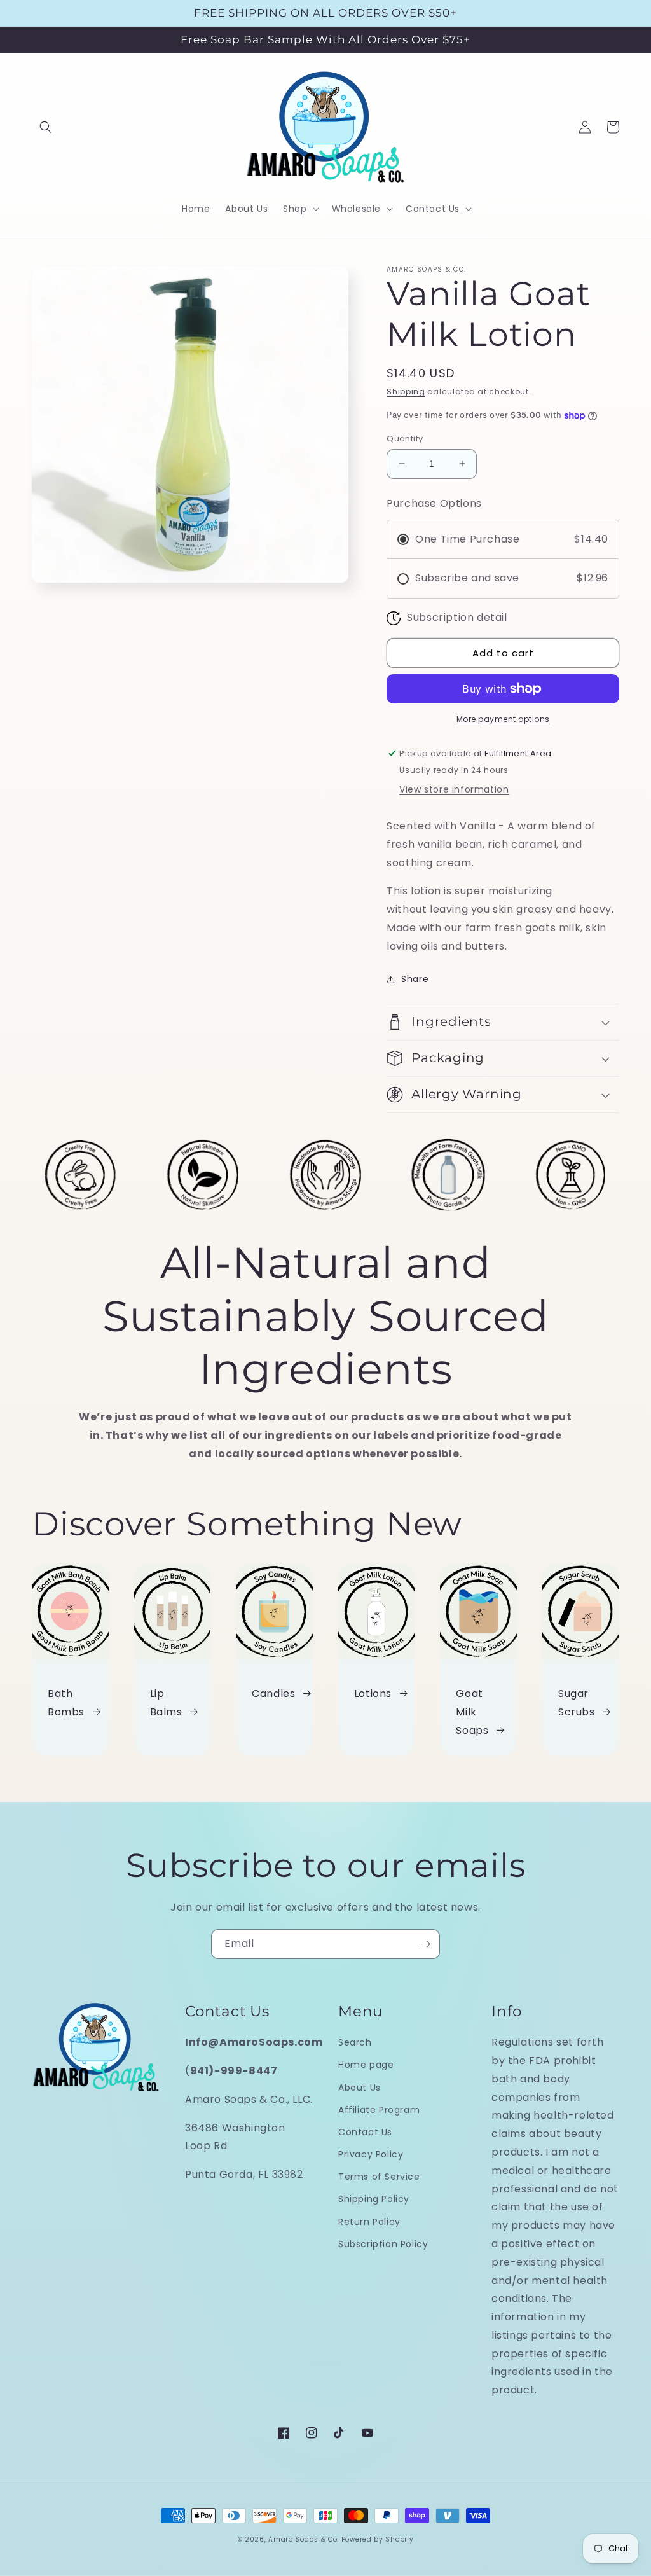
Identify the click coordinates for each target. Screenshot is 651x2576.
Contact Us (365, 2132)
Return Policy (369, 2222)
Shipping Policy (374, 2199)
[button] (46, 127)
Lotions (373, 1693)
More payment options (503, 719)
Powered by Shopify (378, 2539)
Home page (366, 2065)
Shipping (406, 391)
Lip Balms (166, 1703)
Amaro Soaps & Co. (304, 2539)
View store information (454, 789)
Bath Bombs (66, 1703)
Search (355, 2042)
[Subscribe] (425, 1944)
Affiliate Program (379, 2110)
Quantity (405, 439)
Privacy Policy (371, 2154)
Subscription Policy (383, 2244)
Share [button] (415, 979)
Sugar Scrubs (577, 1703)
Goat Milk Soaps (472, 1712)
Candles (273, 1693)
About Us (360, 2088)
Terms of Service (379, 2177)
